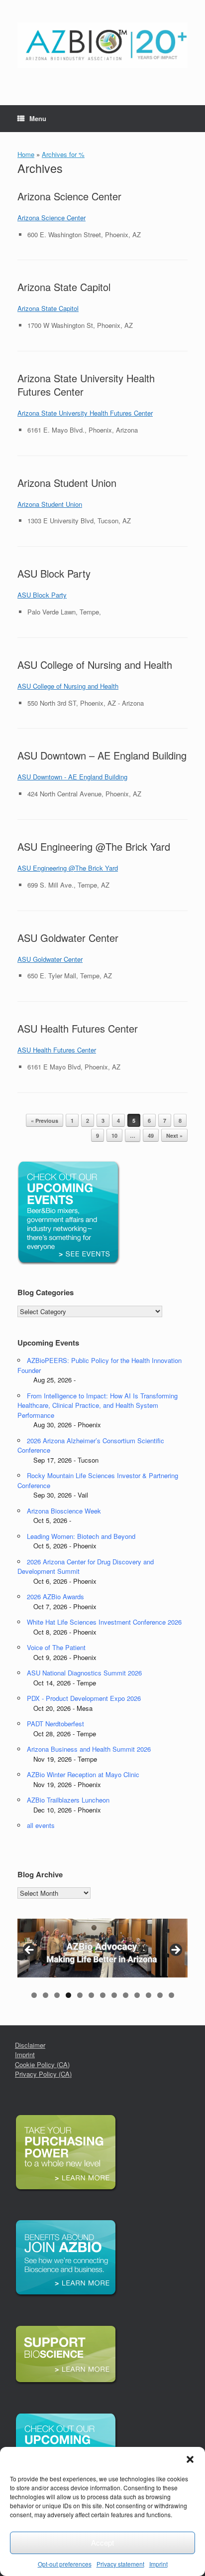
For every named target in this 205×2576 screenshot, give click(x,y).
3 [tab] (57, 1995)
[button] (190, 2459)
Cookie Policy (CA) (42, 2064)
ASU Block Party (54, 573)
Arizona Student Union (67, 483)
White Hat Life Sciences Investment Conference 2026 (104, 1622)
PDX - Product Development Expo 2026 (84, 1698)
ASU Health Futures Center (78, 1028)
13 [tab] (171, 1995)
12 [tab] (160, 1995)
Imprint (158, 2564)
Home (26, 154)
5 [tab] (80, 1995)
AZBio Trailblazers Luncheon (68, 1800)
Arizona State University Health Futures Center (86, 385)
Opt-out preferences (65, 2564)
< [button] (30, 1951)
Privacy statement (120, 2564)
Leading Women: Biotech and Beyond (81, 1536)
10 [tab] (137, 1995)
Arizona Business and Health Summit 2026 (89, 1749)
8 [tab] (114, 1995)
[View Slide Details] (102, 1948)
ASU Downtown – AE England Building (102, 755)
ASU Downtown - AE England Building (72, 777)
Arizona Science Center (69, 196)
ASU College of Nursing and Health (95, 665)
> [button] (175, 1951)
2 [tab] (46, 1995)
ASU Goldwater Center (68, 938)
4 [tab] (68, 1995)
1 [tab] (34, 1995)
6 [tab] (91, 1995)
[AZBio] (102, 45)
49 (151, 1136)
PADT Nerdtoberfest (55, 1724)
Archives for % (63, 154)
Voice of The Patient (56, 1647)
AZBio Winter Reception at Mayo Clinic (83, 1774)
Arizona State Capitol (64, 287)
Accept (102, 2542)
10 (114, 1136)
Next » (174, 1136)
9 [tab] (126, 1995)
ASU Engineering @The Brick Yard (94, 846)
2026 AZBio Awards (55, 1596)
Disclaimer (30, 2045)
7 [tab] (103, 1995)
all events (41, 1825)
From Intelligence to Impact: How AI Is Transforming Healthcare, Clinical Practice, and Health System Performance (98, 1405)
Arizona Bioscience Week (64, 1511)
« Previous (45, 1121)
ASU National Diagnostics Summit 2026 (84, 1673)
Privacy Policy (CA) (43, 2074)
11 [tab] (149, 1995)
